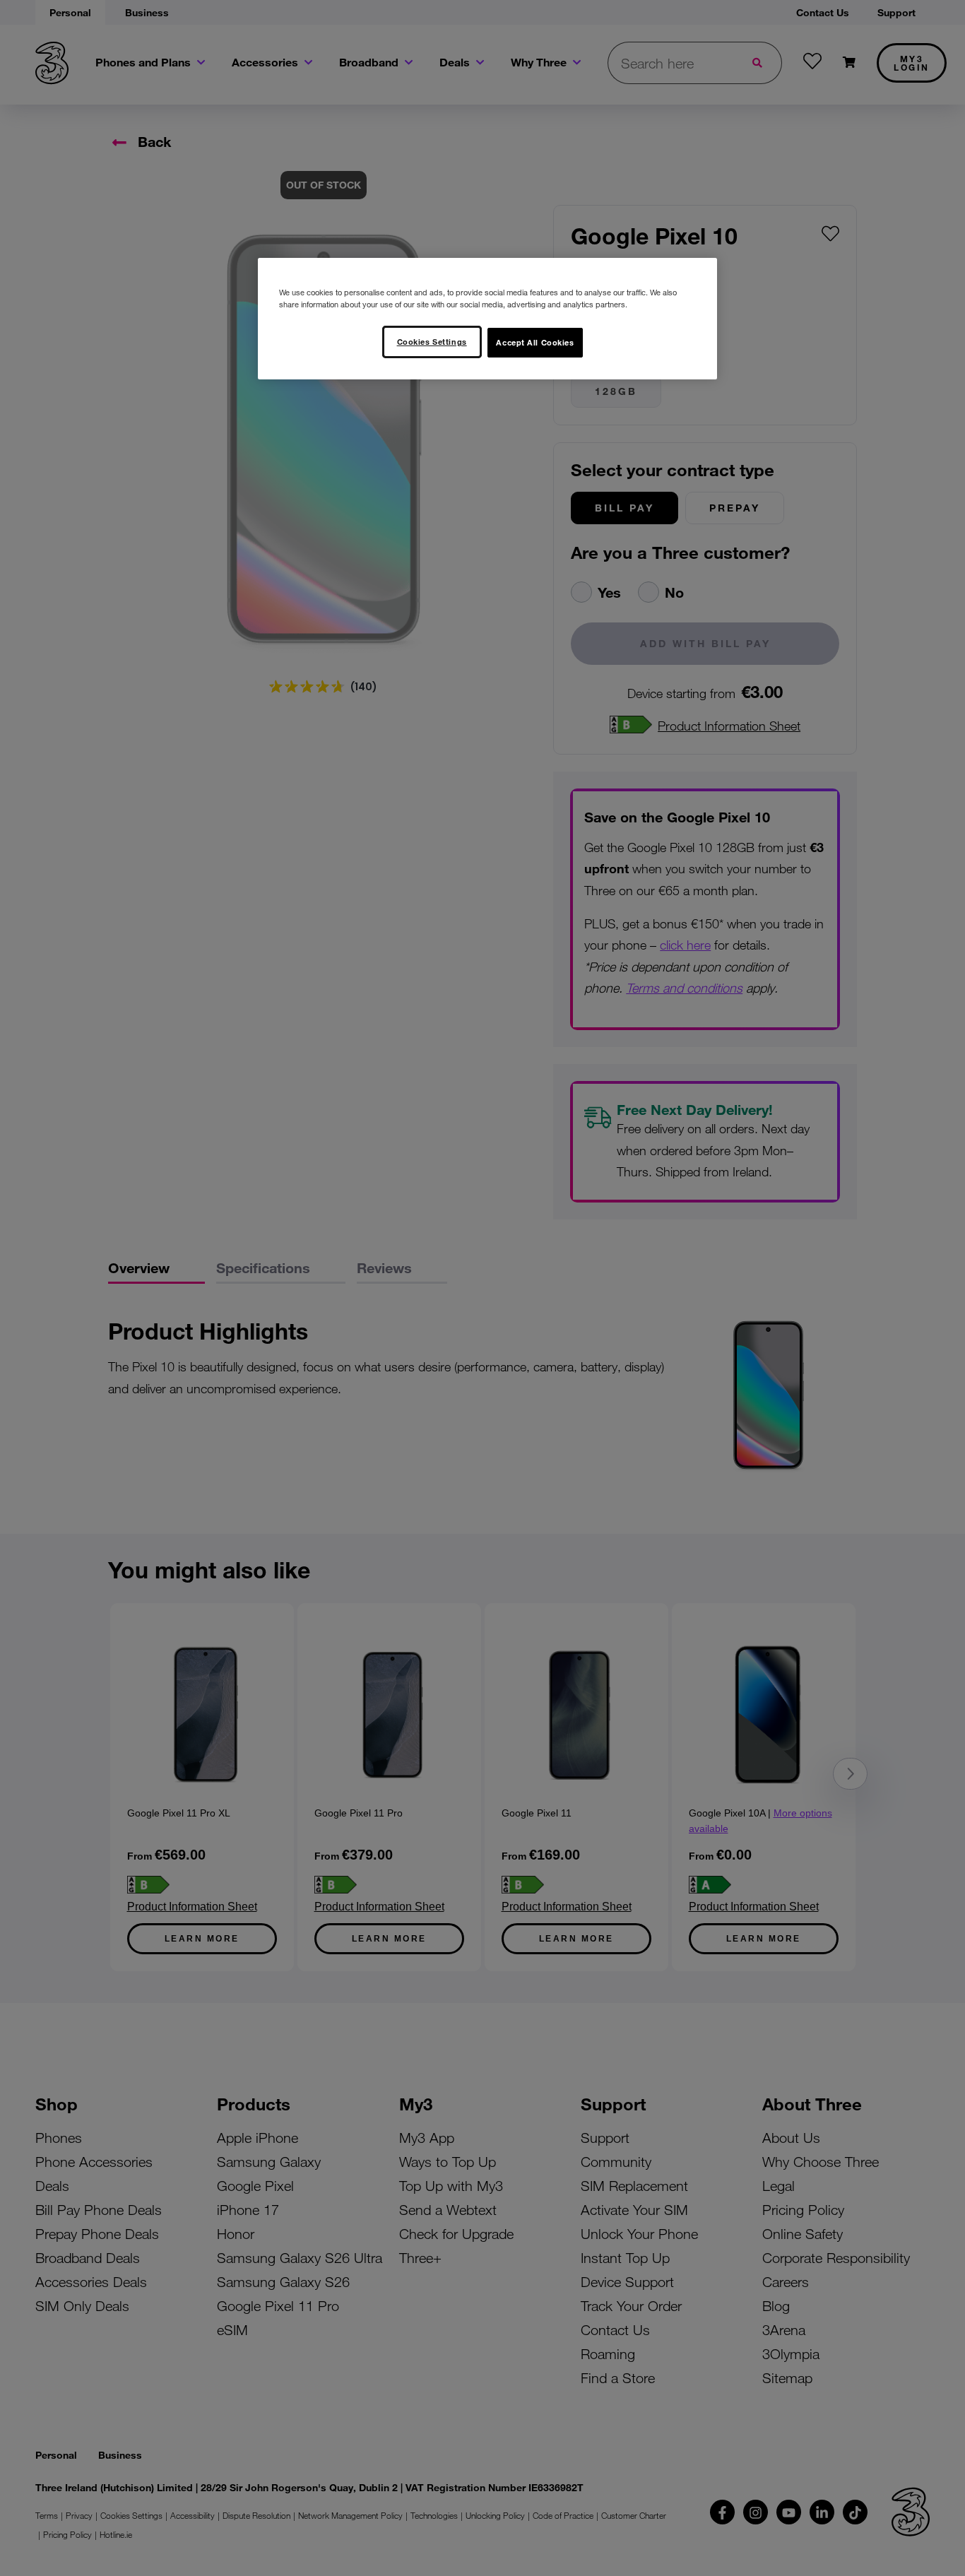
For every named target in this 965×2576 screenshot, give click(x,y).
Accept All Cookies (535, 342)
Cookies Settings (432, 341)
